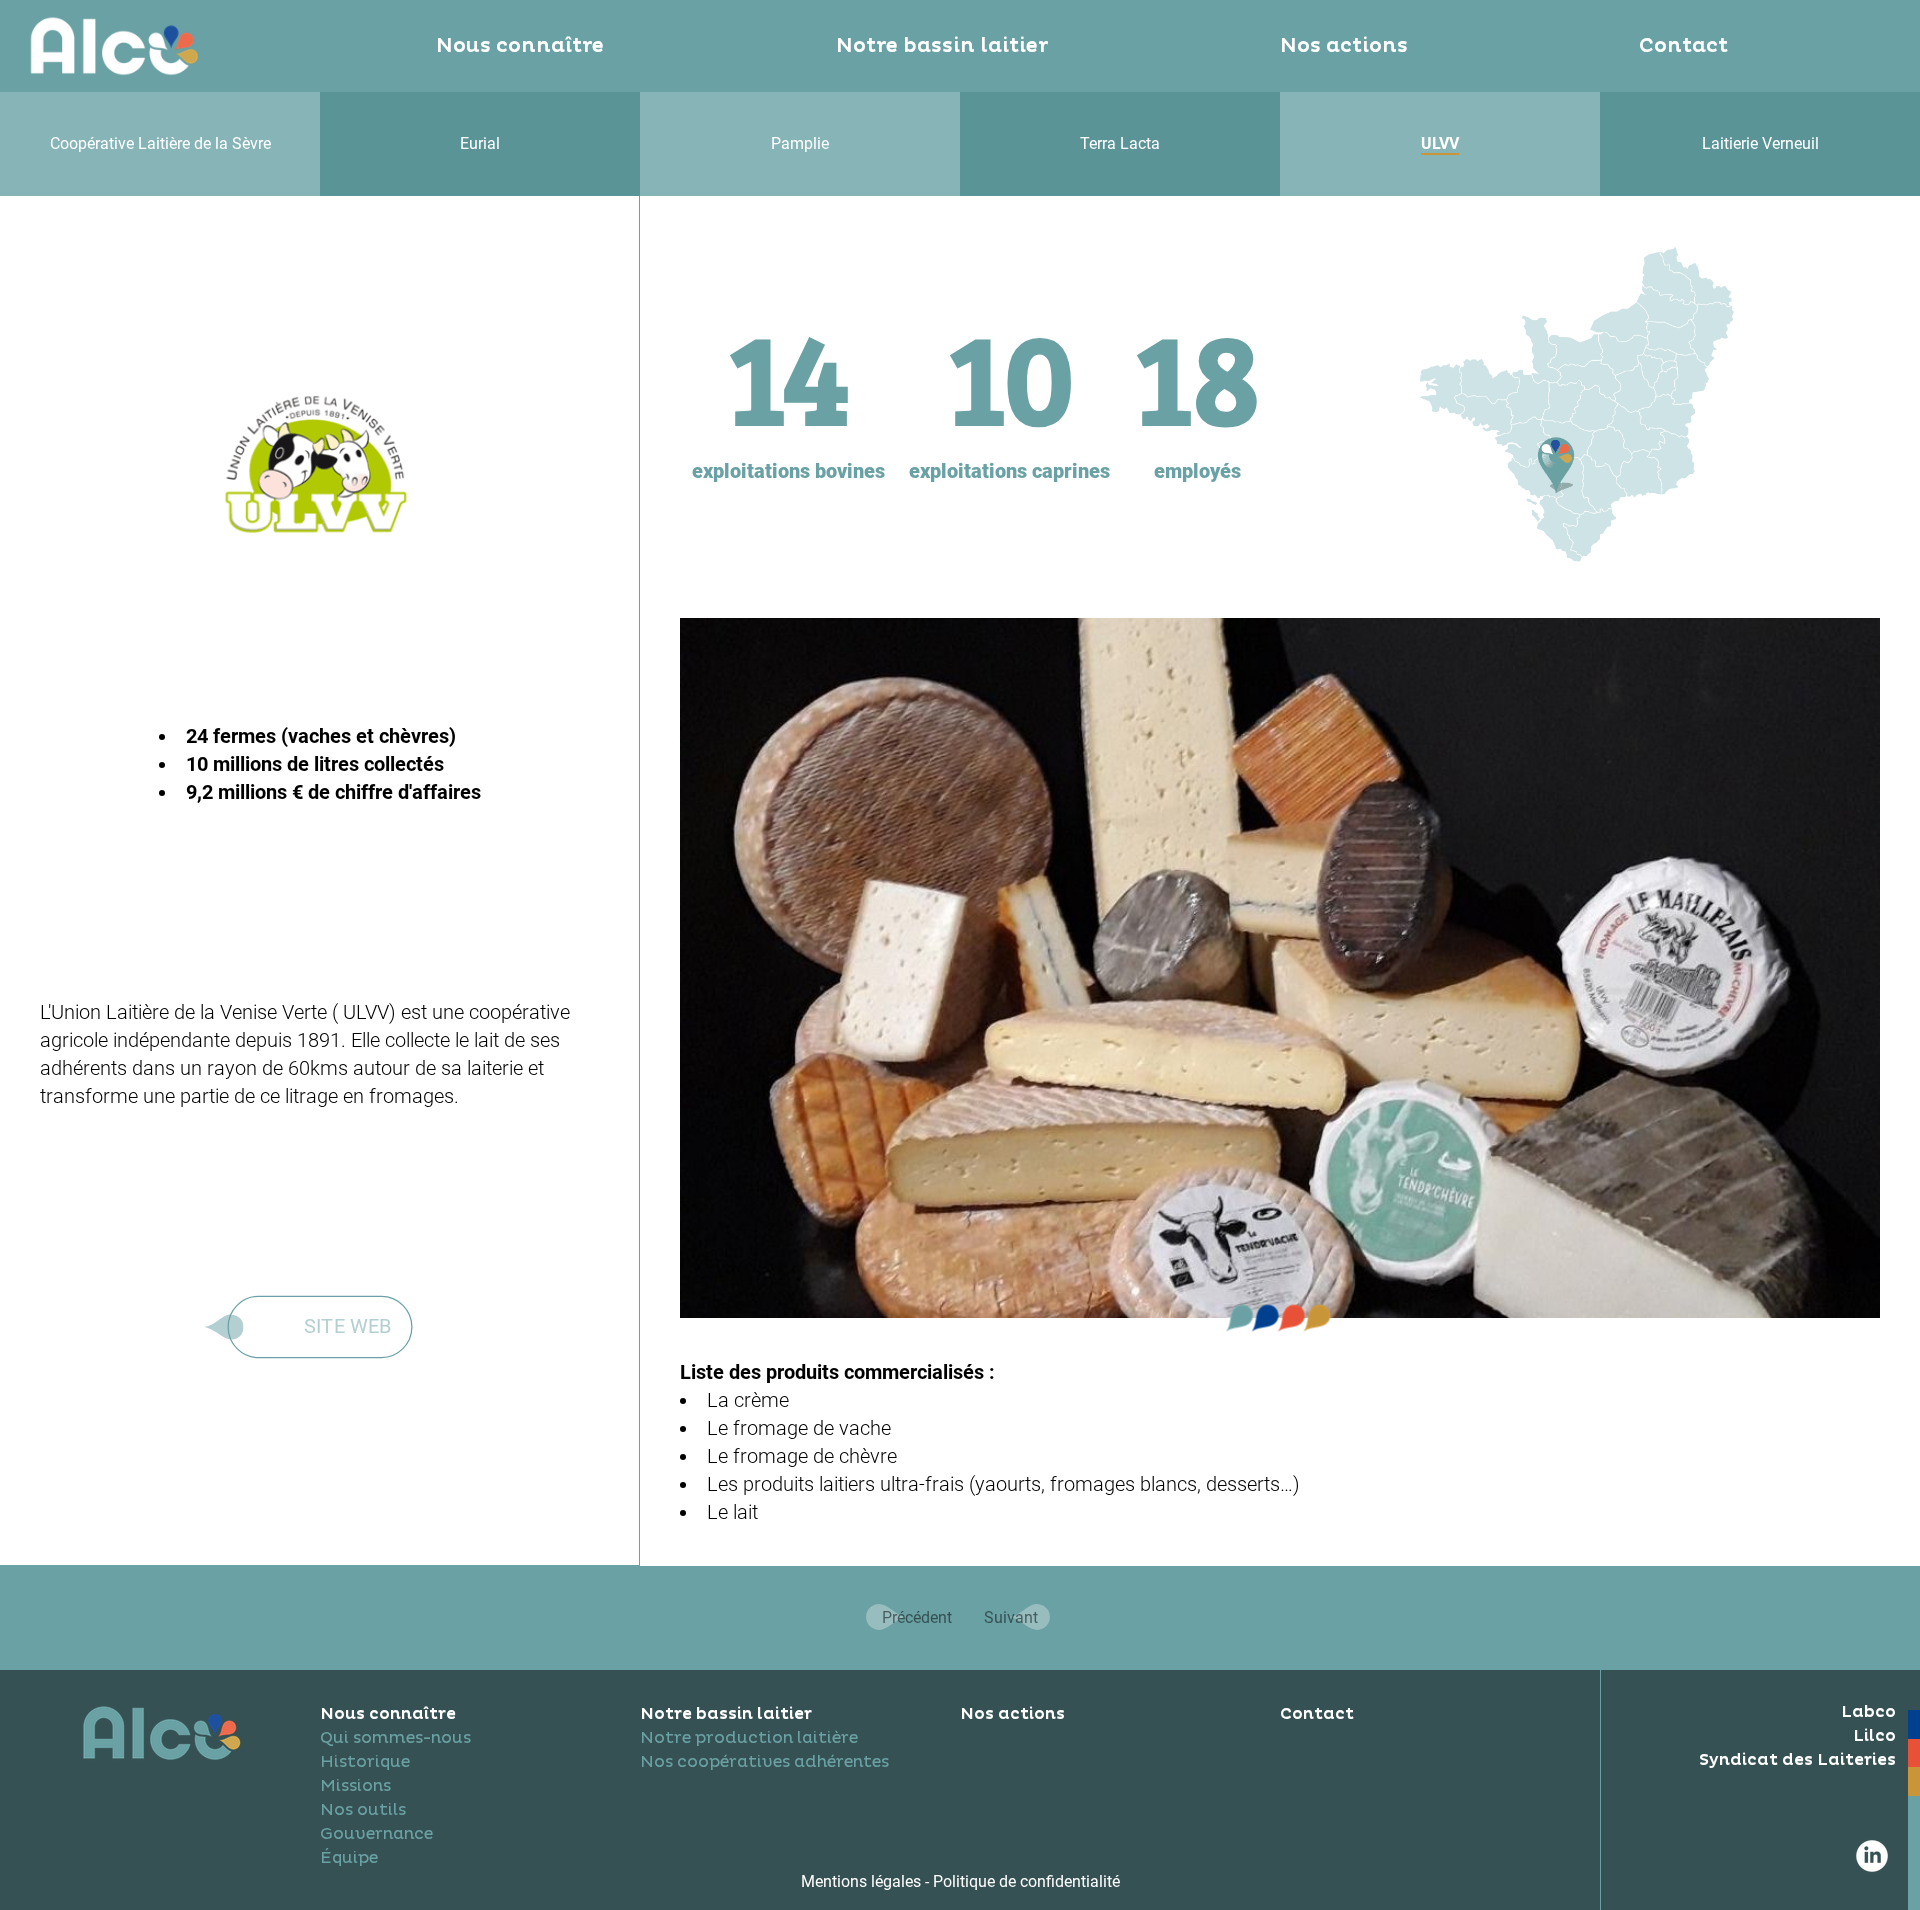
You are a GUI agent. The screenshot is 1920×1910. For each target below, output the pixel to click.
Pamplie (800, 143)
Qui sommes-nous (395, 1738)
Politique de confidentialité (1026, 1881)
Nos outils (363, 1810)
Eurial (480, 143)
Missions (355, 1786)
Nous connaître (520, 46)
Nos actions (1344, 46)
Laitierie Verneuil (1760, 143)
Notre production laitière (749, 1738)
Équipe (349, 1858)
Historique (365, 1762)
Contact (1683, 46)
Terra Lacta (1120, 143)
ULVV (1440, 143)
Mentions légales (863, 1881)
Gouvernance (376, 1834)
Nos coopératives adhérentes (764, 1762)
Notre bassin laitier (942, 46)
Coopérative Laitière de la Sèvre (160, 143)
